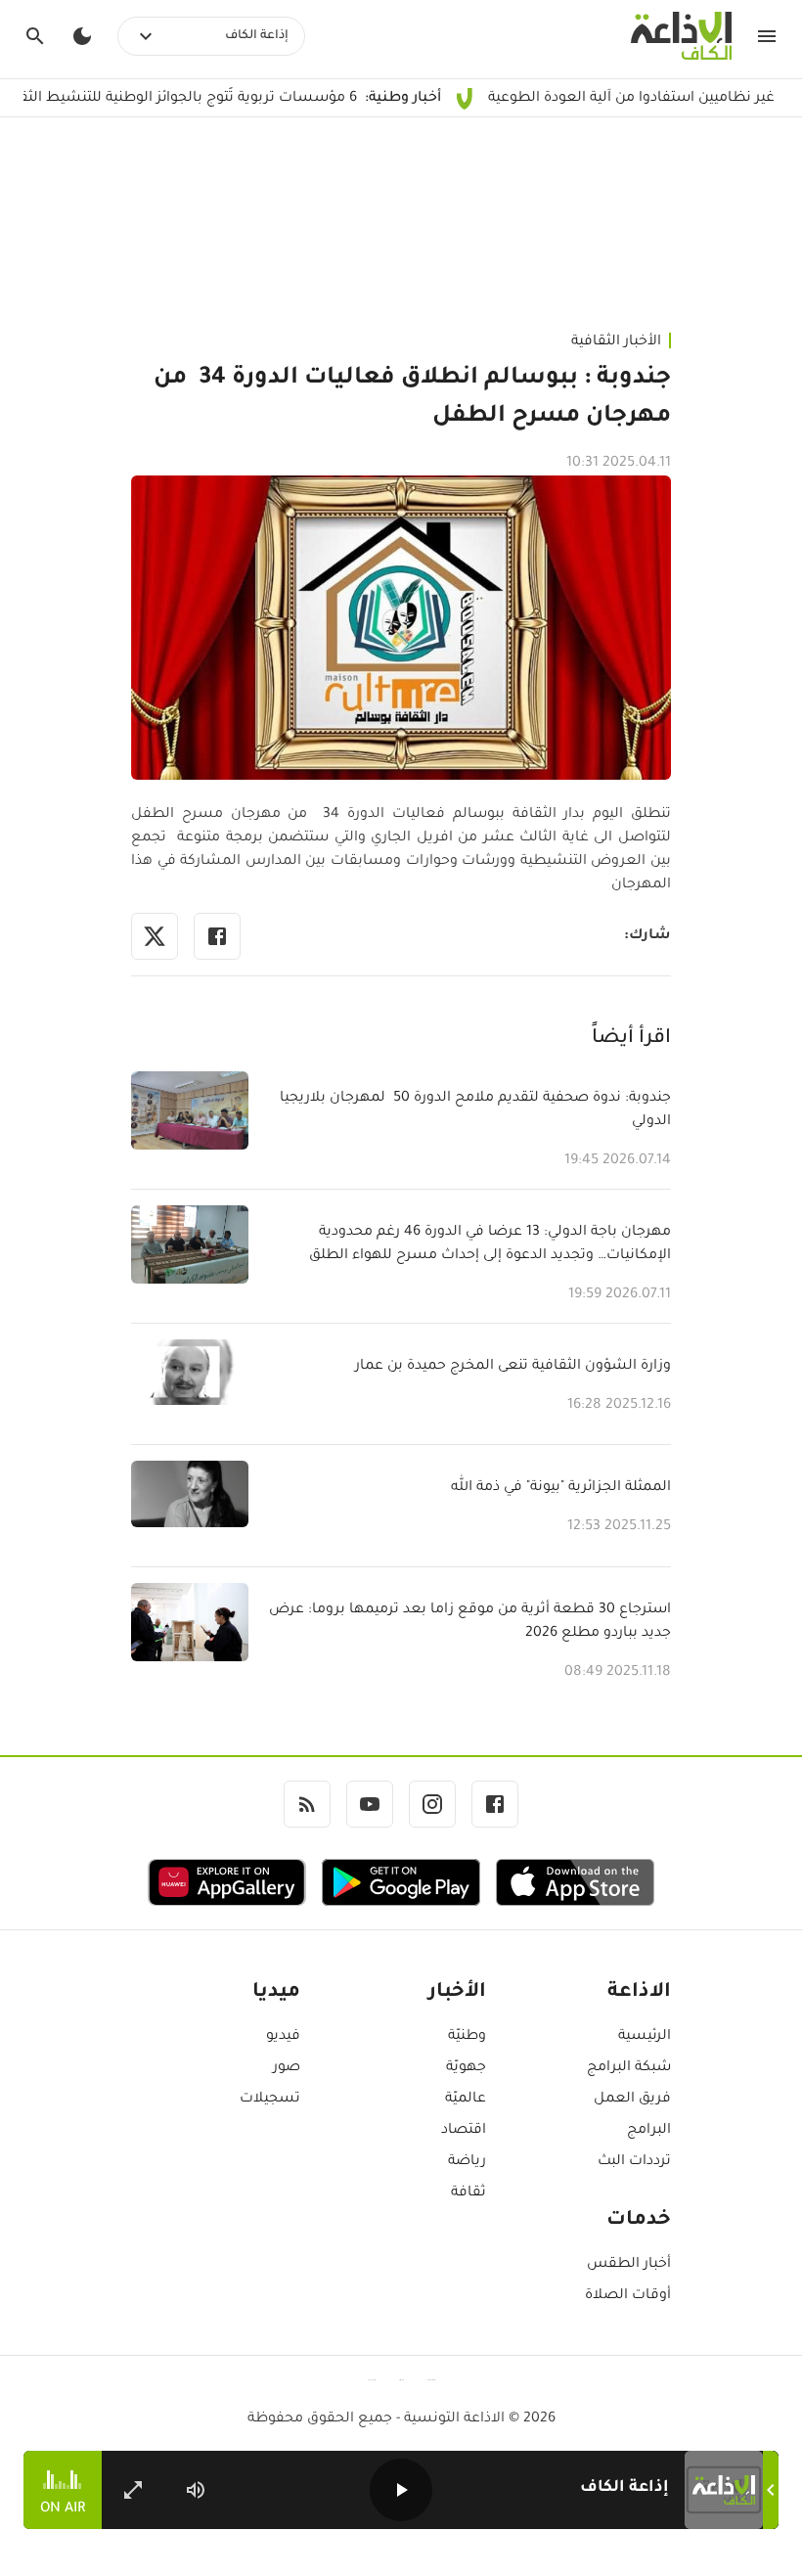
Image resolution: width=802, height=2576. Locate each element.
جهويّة (466, 2068)
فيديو (283, 2037)
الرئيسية (645, 2037)
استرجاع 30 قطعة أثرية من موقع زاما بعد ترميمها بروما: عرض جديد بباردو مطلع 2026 (470, 1622)
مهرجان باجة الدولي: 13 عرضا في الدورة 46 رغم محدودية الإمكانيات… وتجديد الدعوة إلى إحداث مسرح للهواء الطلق (490, 1244)
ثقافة (468, 2193)
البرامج (649, 2131)
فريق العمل (632, 2100)
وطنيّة (467, 2037)
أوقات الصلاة (628, 2296)
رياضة (467, 2162)
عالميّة (465, 2100)
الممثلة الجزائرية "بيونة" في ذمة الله (561, 1488)
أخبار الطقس (629, 2265)
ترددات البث (634, 2162)
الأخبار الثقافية (616, 342)
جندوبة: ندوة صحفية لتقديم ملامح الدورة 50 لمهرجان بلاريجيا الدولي (475, 1110)
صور (287, 2068)
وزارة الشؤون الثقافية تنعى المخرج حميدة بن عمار (513, 1367)
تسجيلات (270, 2100)
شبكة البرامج (629, 2068)
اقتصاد (463, 2131)
